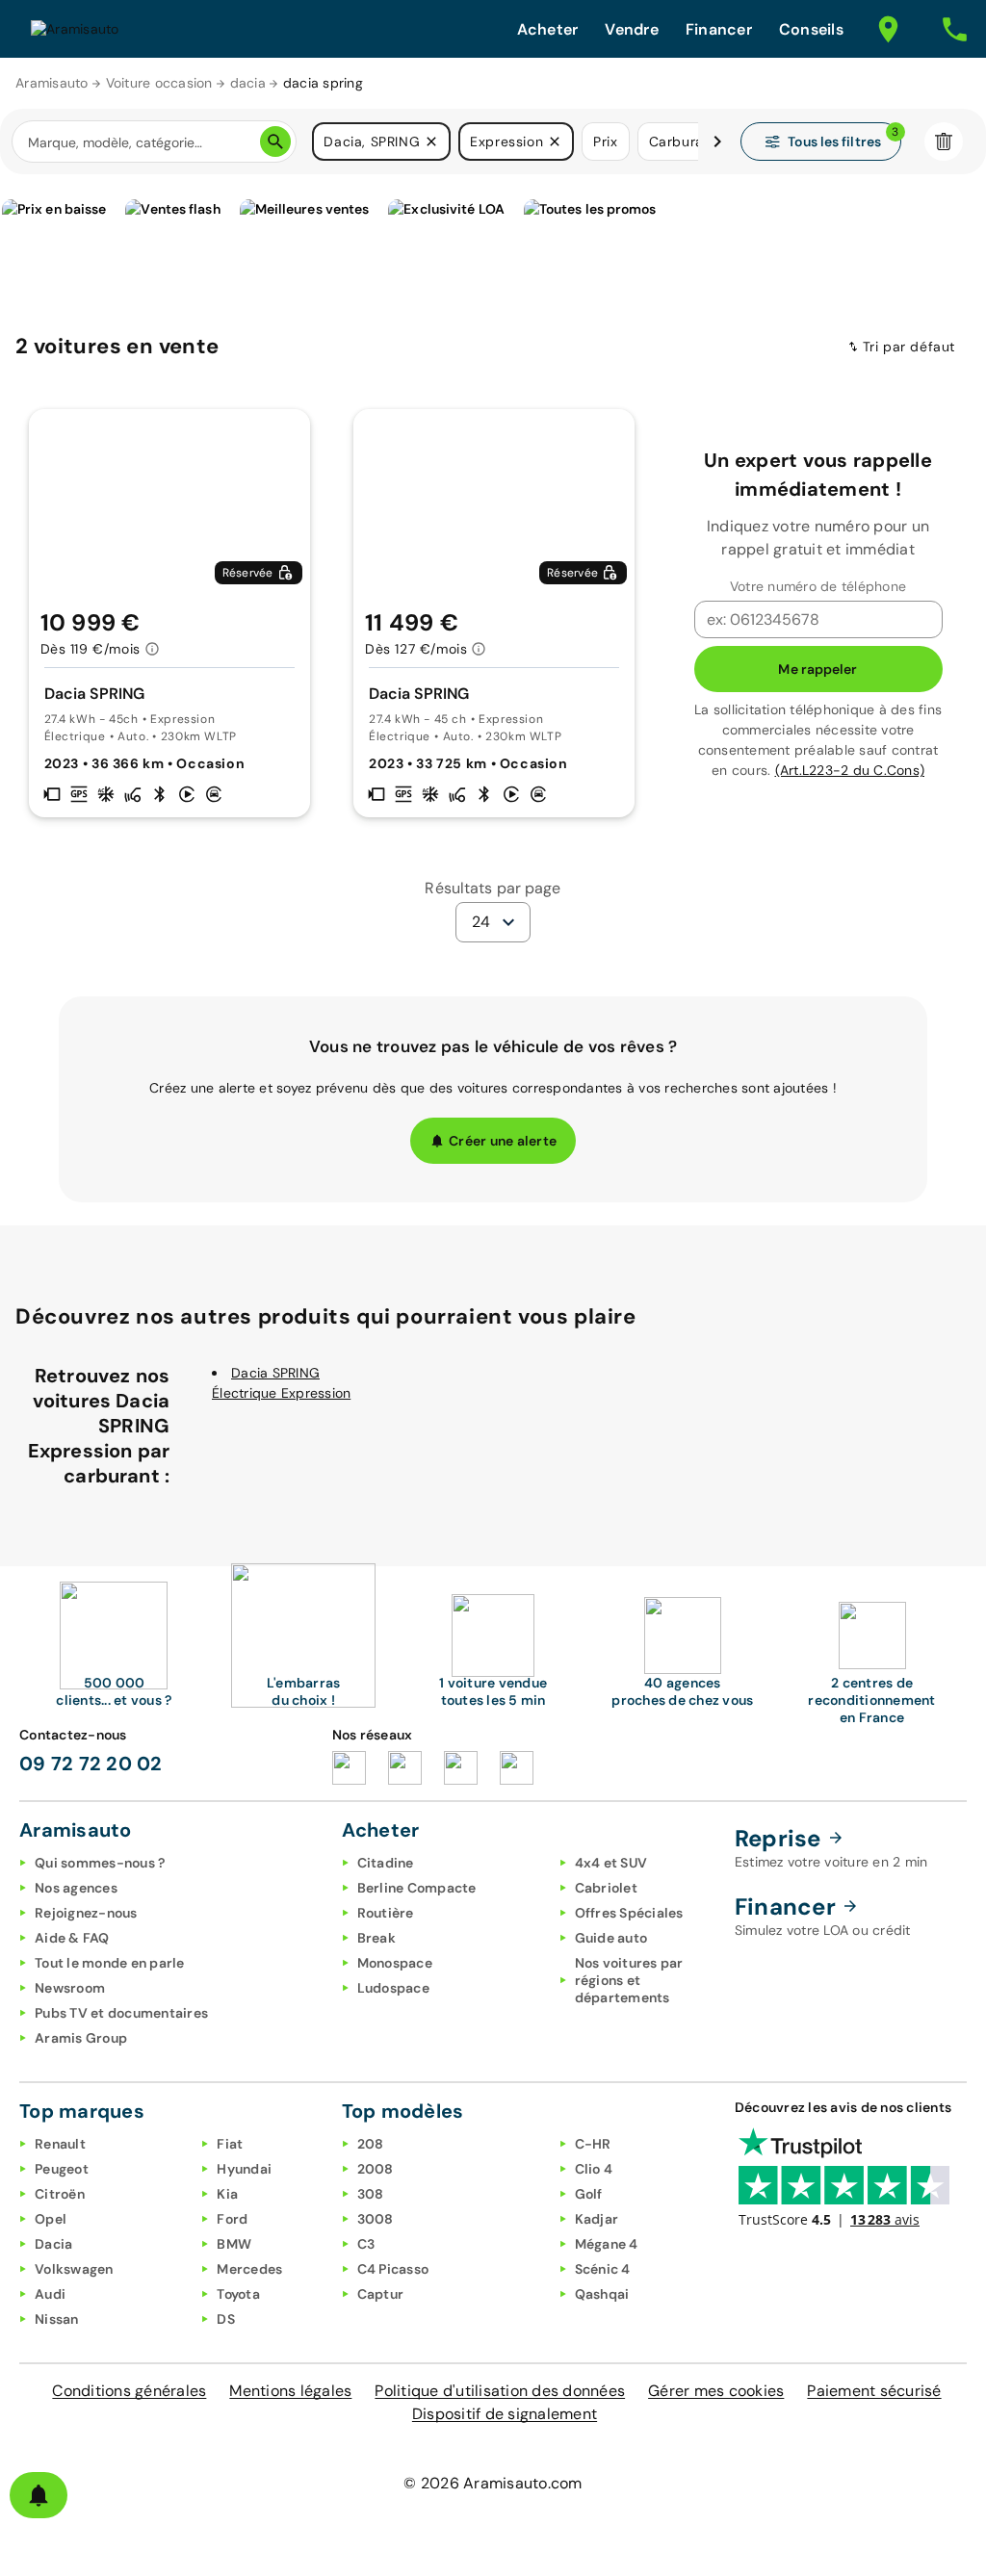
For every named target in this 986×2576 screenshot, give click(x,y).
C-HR (593, 2144)
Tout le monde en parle (110, 1963)
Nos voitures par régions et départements (629, 1980)
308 (371, 2194)
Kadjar (597, 2219)
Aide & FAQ (72, 1938)
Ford (232, 2219)
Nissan (57, 2319)
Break (376, 1938)
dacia (248, 83)
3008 (376, 2219)
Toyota (238, 2294)
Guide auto (611, 1938)
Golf (589, 2194)
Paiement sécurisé (874, 2391)
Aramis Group (81, 2038)
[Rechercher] (275, 142)
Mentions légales (290, 2391)
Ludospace (393, 1988)
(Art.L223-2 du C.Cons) (850, 770)
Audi (50, 2294)
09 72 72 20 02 (91, 1764)
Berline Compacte (417, 1888)
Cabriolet (606, 1888)
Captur (381, 2294)
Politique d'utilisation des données (500, 2391)
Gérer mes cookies (716, 2391)
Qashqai (602, 2294)
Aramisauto (52, 83)
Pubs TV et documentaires (121, 2013)
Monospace (395, 1963)
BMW (234, 2244)
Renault (60, 2144)
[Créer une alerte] (39, 2495)
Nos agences (76, 1888)
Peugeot (62, 2169)
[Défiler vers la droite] (717, 142)
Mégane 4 (607, 2244)
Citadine (386, 1863)
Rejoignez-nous (86, 1913)
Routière (386, 1913)
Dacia (53, 2244)
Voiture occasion (159, 83)
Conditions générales (129, 2391)
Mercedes (249, 2269)
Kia (227, 2194)
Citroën (60, 2194)
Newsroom (70, 1988)
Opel (51, 2219)
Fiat (230, 2144)
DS (226, 2319)
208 (371, 2144)
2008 (376, 2169)
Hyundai (244, 2169)
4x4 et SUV (611, 1863)
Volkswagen (74, 2269)
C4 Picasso (393, 2269)
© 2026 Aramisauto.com (493, 2483)
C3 (366, 2244)
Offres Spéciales (629, 1913)
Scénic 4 (603, 2269)
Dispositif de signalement (505, 2414)
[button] (431, 142)
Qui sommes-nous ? (100, 1863)
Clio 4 (594, 2169)
